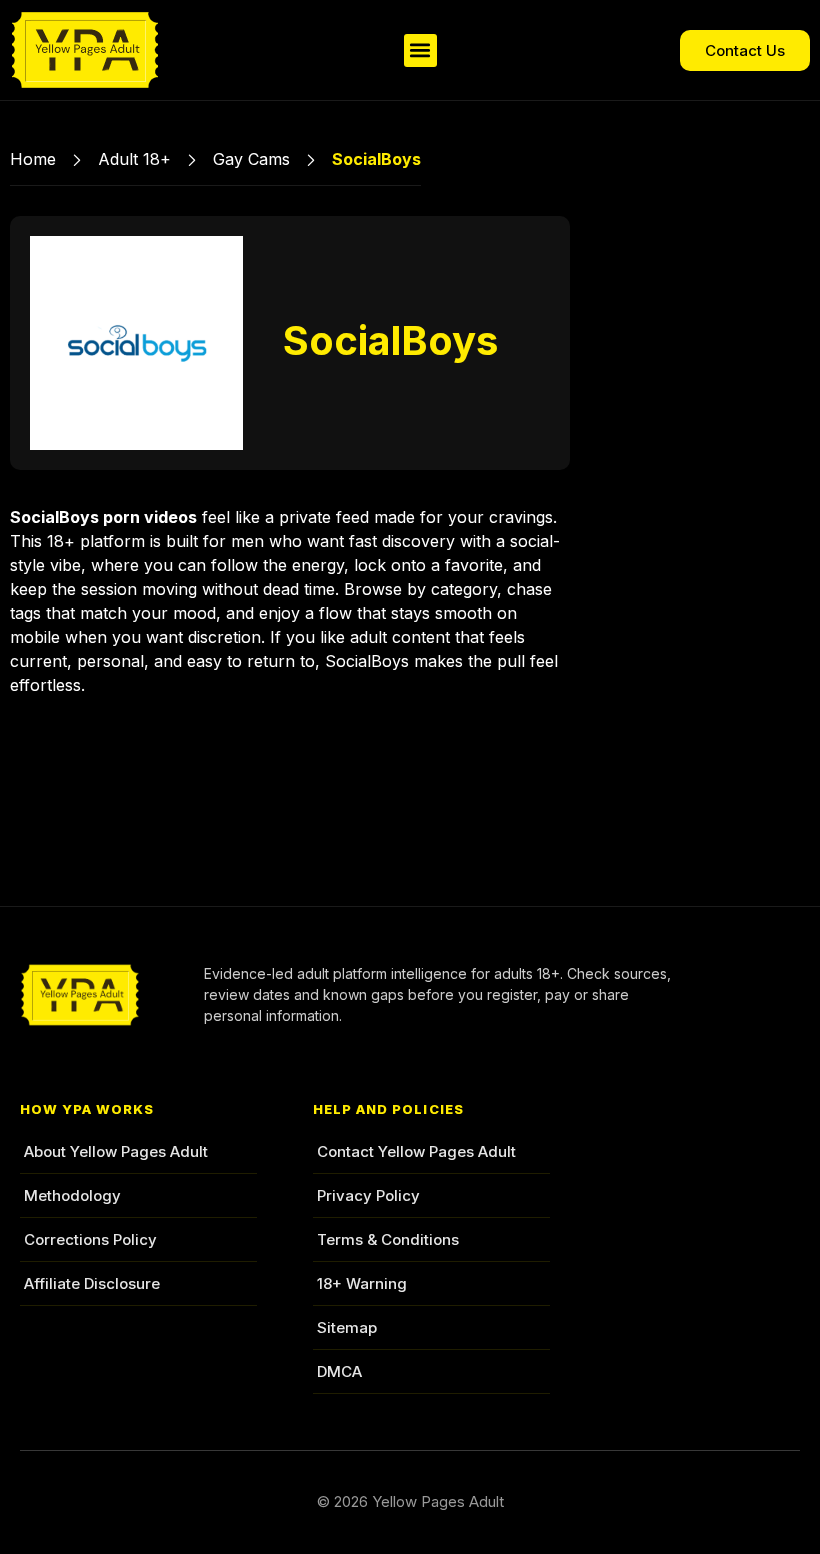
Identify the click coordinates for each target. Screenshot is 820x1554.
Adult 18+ (134, 159)
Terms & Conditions (388, 1239)
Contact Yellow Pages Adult (416, 1151)
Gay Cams (251, 159)
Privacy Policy (368, 1195)
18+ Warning (362, 1283)
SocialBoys (390, 340)
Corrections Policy (90, 1239)
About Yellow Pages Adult (116, 1151)
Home (33, 159)
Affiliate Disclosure (92, 1283)
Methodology (72, 1195)
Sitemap (347, 1327)
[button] (420, 50)
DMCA (339, 1371)
